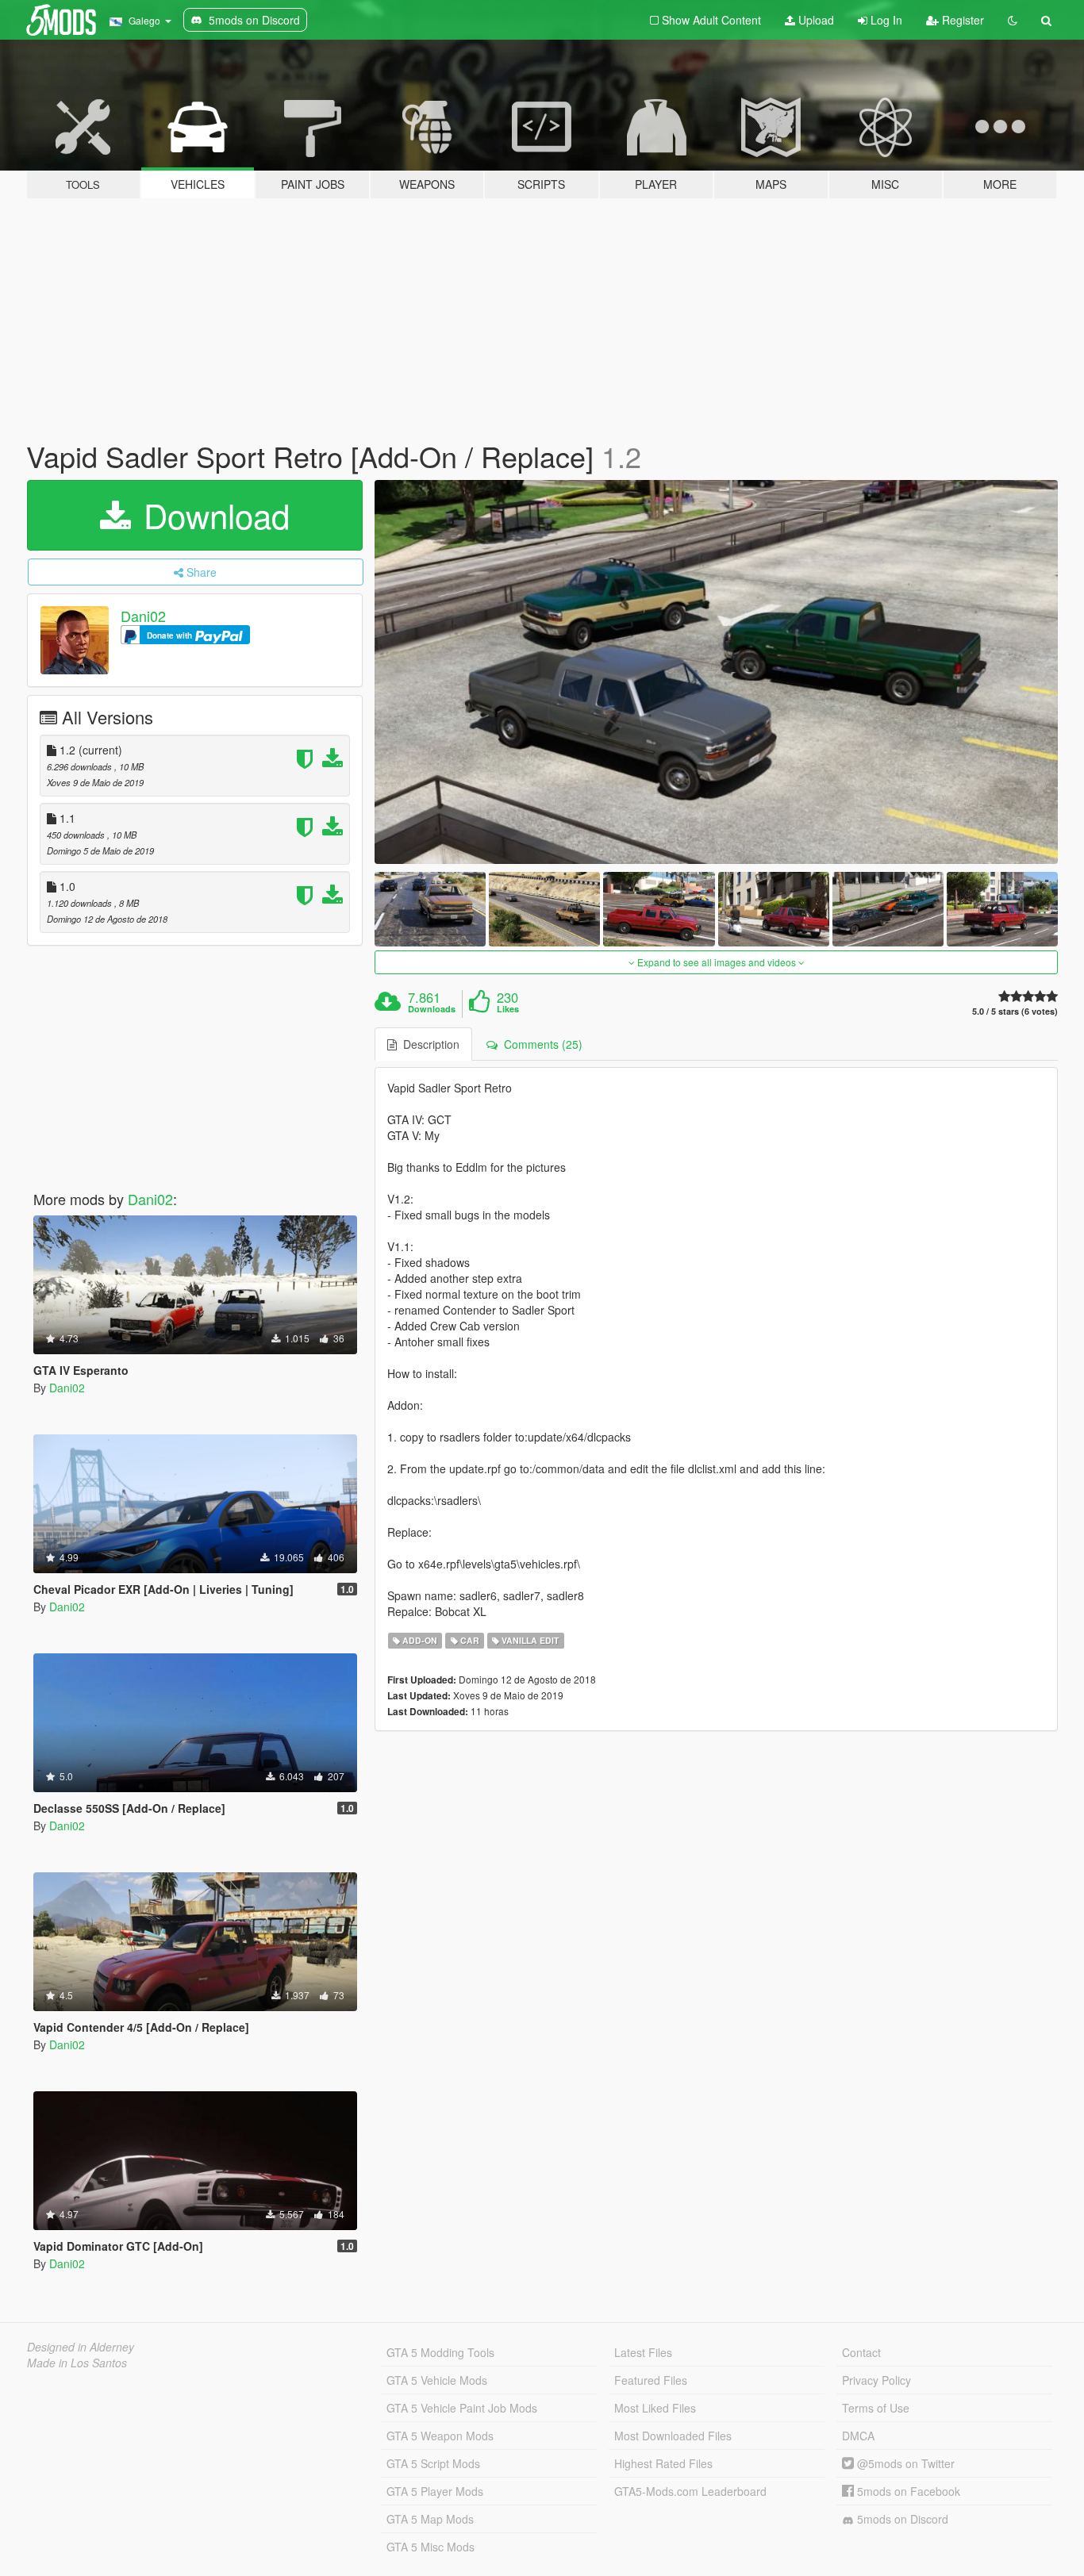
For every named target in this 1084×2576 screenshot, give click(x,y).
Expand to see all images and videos (717, 962)
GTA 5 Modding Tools (440, 2352)
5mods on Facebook (907, 2491)
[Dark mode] (1013, 20)
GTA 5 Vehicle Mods (437, 2380)
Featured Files (651, 2380)
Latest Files (643, 2352)
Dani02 (143, 616)
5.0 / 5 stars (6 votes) (1015, 1011)
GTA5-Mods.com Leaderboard (690, 2491)
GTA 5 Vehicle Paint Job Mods (462, 2408)
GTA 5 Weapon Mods (440, 2436)
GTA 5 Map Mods (430, 2519)
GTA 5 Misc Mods (431, 2547)
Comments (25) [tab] (540, 1044)
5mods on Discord (901, 2519)
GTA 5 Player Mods (435, 2491)
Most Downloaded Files (673, 2436)
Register (961, 20)
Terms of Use (876, 2408)
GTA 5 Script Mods (433, 2463)
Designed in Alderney (81, 2347)
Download (212, 515)
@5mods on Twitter (904, 2463)
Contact (861, 2352)
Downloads (432, 1009)
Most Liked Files (655, 2408)
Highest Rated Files (663, 2463)
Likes (508, 1009)
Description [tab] (428, 1044)
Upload (815, 20)
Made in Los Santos (77, 2363)
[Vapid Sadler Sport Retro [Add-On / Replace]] (717, 672)
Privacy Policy (876, 2380)
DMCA (858, 2436)
